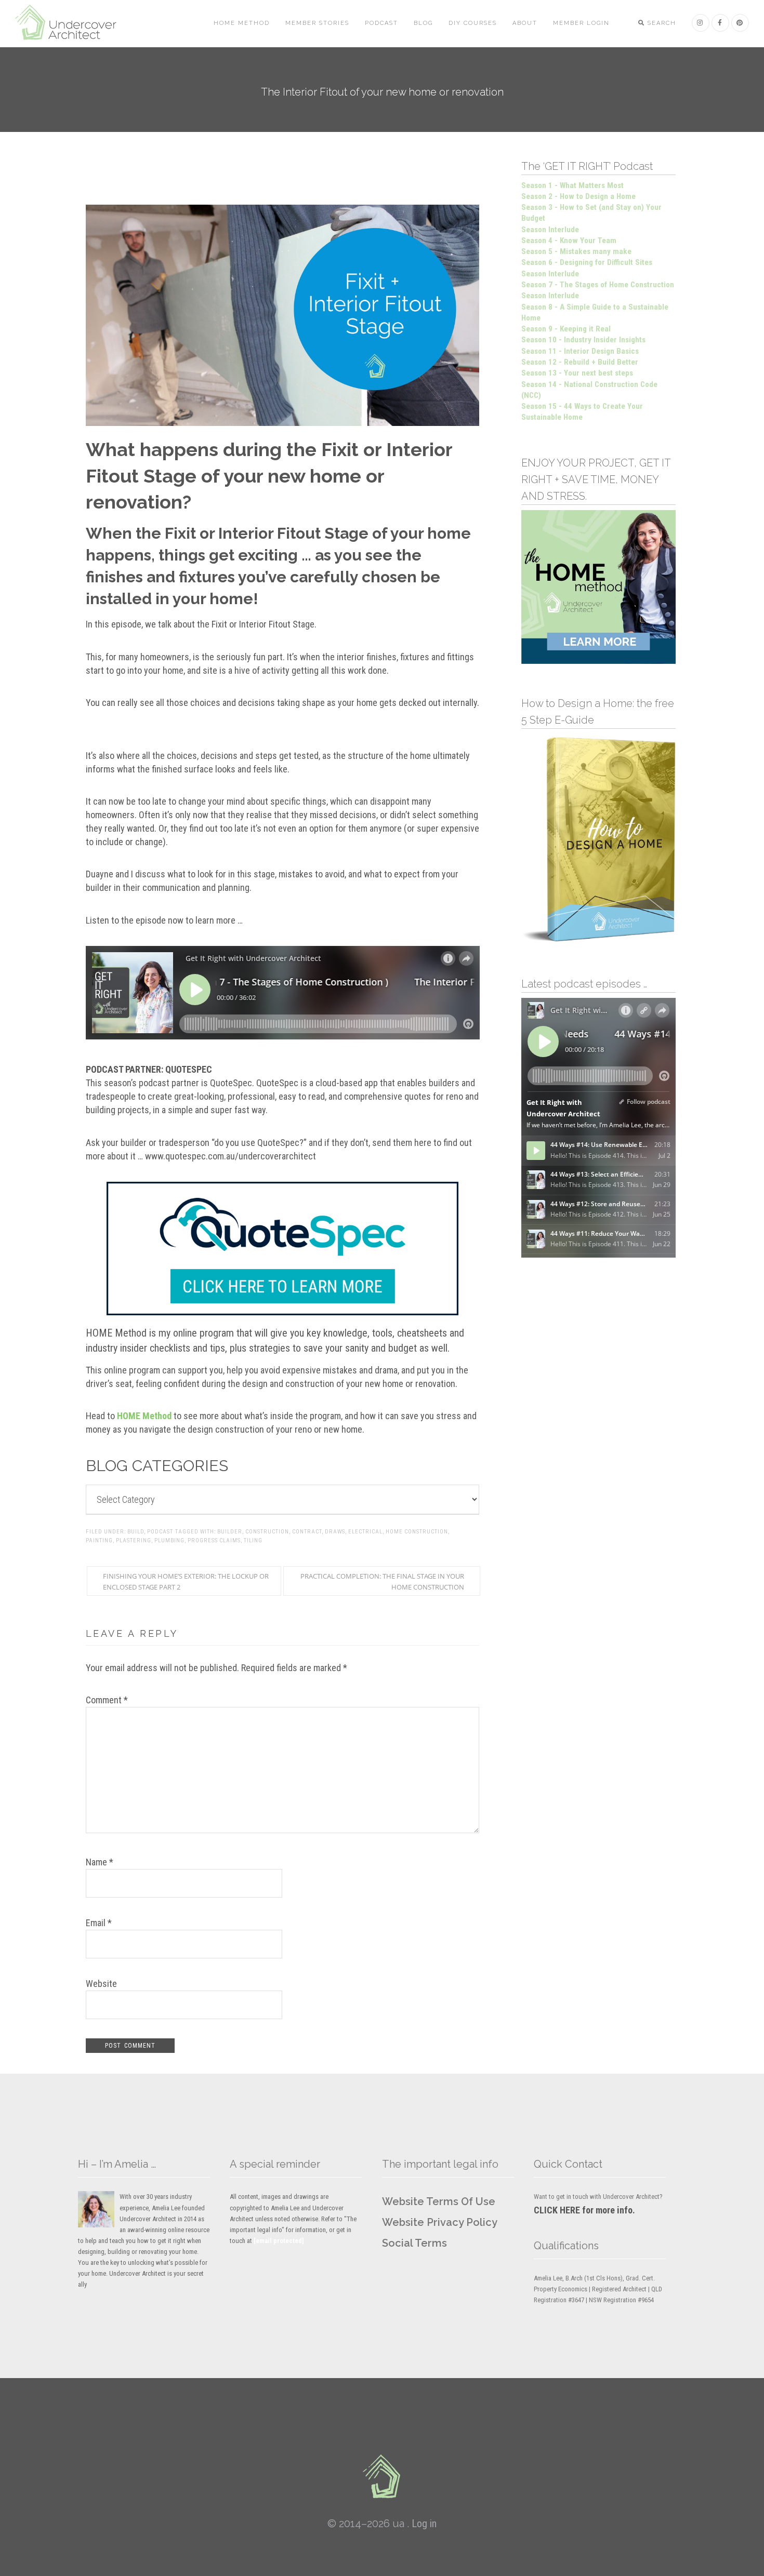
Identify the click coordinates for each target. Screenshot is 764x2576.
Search (661, 23)
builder (230, 1532)
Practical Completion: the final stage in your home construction (382, 1581)
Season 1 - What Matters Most (572, 185)
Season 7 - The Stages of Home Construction (598, 285)
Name (100, 1862)
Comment (107, 1700)
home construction (417, 1532)
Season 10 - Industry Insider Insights (583, 340)
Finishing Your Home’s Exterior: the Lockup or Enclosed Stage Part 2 (186, 1581)
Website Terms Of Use (439, 2201)
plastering (134, 1540)
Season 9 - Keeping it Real (566, 329)
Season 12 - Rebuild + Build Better (580, 362)
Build (136, 1532)
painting (99, 1540)
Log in (424, 2524)
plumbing (169, 1540)
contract (307, 1532)
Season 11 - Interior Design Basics (580, 351)
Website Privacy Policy (440, 2222)
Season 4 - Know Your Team (569, 241)
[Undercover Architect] (382, 2476)
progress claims (214, 1540)
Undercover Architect (72, 23)
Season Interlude (550, 230)
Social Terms (414, 2243)
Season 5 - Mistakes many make (576, 251)
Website (101, 1984)
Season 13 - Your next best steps (577, 373)
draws (335, 1532)
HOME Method (144, 1416)
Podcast (160, 1532)
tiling (253, 1540)
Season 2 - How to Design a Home (578, 196)
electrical (365, 1532)
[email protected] (279, 2241)
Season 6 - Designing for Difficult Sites (587, 262)
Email (99, 1923)
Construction (267, 1532)
